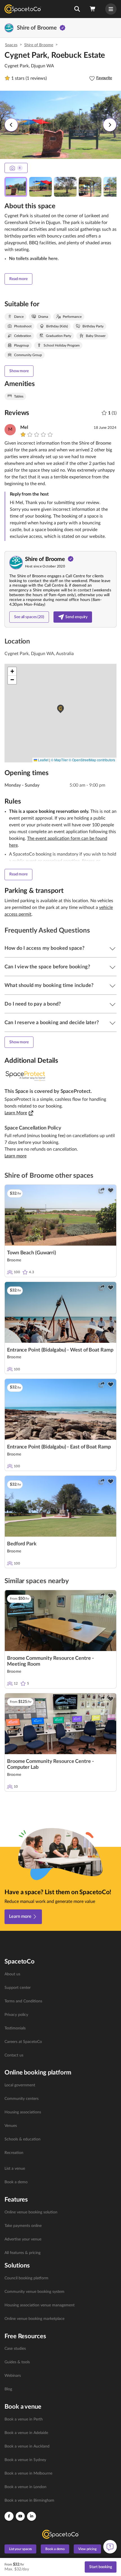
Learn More (16, 1113)
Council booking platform (26, 2278)
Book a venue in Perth (24, 2419)
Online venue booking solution (31, 2212)
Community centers (22, 2099)
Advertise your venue (23, 2239)
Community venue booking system (34, 2292)
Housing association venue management (40, 2305)
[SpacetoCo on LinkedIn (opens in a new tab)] (32, 2516)
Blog (8, 2389)
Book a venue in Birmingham (29, 2500)
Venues (11, 2126)
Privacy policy (16, 2015)
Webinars (13, 2376)
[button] (77, 9)
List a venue (15, 2169)
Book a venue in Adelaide (26, 2433)
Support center (18, 1988)
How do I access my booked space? (44, 948)
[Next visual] (110, 125)
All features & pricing (23, 2253)
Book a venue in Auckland (27, 2446)
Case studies (15, 2349)
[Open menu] (111, 9)
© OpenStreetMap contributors (92, 760)
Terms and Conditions (23, 2001)
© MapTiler (59, 760)
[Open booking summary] (93, 9)
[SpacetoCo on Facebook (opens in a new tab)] (9, 2516)
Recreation (14, 2153)
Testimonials (15, 2028)
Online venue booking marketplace (34, 2319)
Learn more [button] (15, 1156)
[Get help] (110, 2547)
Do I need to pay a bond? (33, 1004)
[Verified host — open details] (62, 28)
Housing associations (23, 2112)
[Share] (102, 1190)
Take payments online (23, 2226)
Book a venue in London (25, 2487)
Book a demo (16, 2182)
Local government (20, 2085)
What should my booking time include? (49, 986)
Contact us (14, 2055)
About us (12, 1974)
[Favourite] (111, 1190)
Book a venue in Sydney (25, 2460)
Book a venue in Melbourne (28, 2473)
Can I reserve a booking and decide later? (52, 1023)
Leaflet (43, 760)
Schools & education (23, 2139)
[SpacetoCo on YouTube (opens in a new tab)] (20, 2516)
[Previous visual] (11, 125)
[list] (60, 2015)
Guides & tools (17, 2362)
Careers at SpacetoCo (23, 2042)
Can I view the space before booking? (47, 967)
